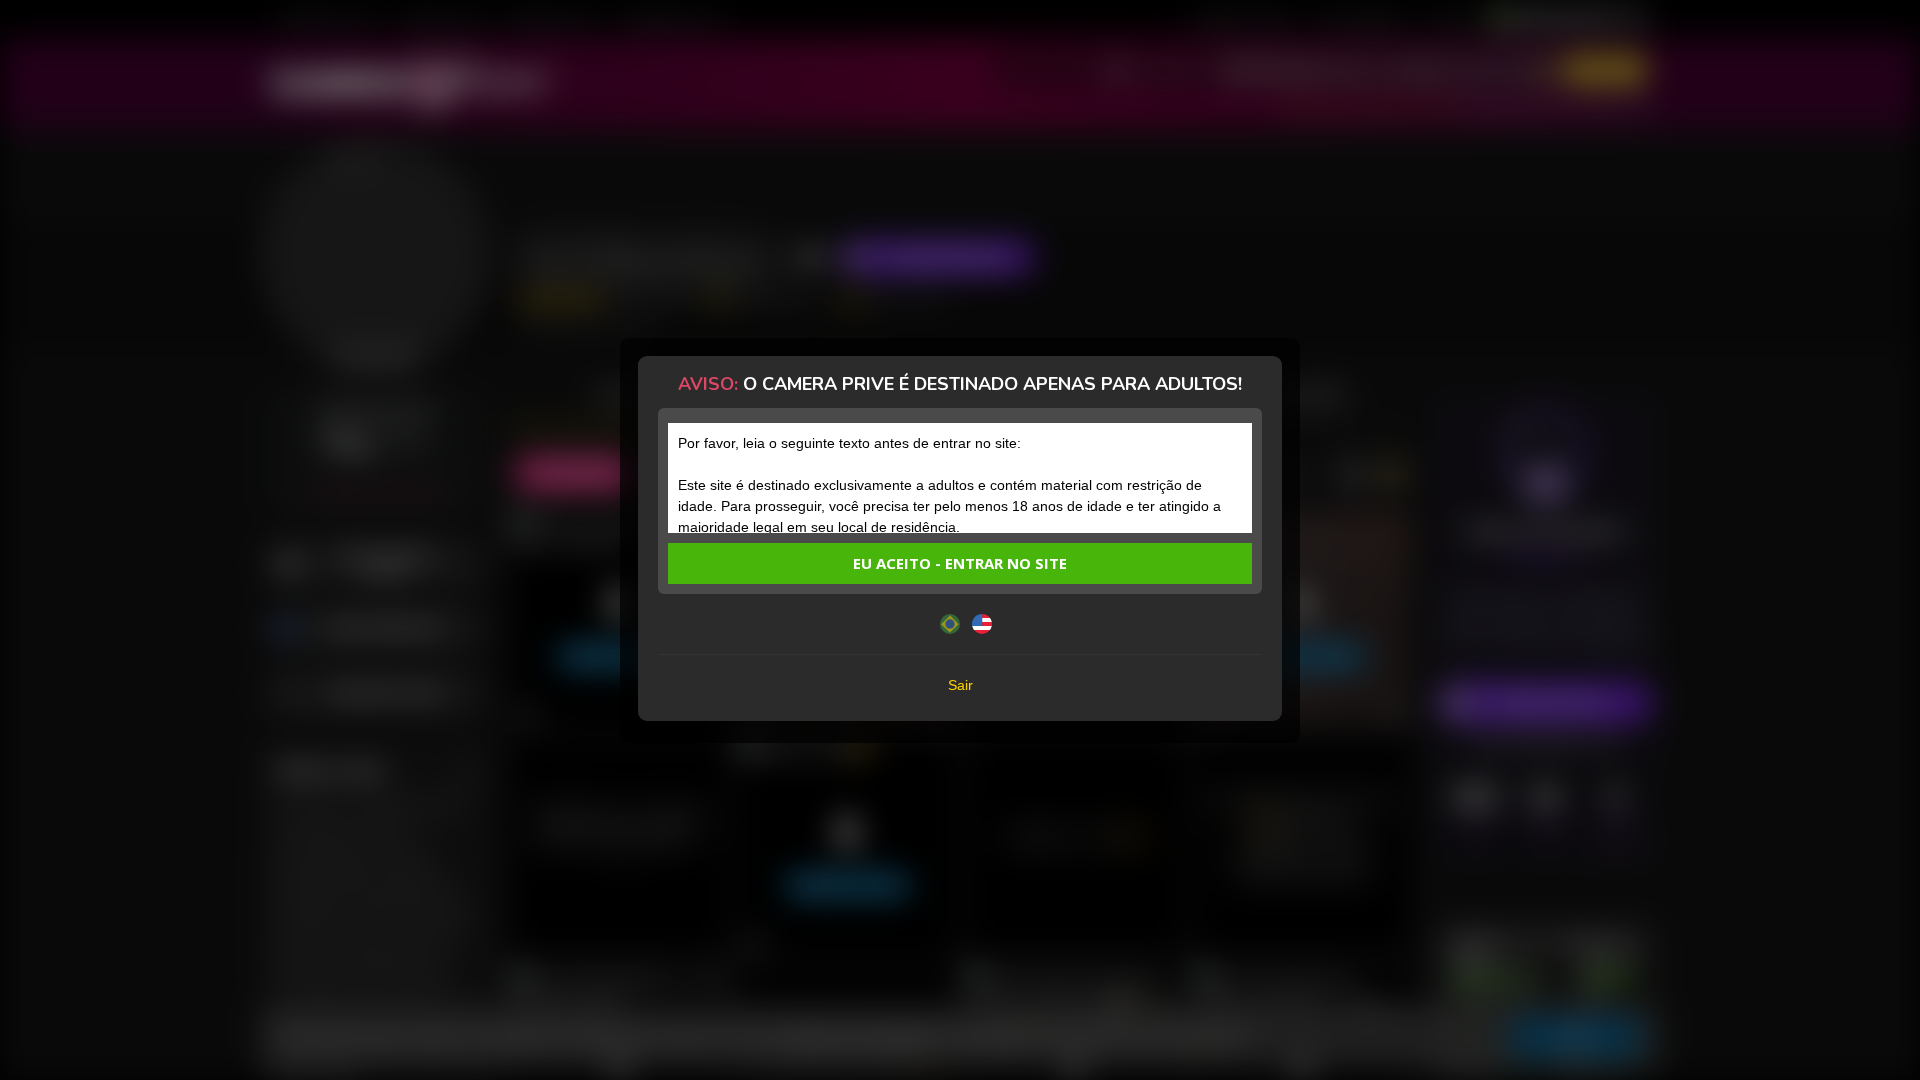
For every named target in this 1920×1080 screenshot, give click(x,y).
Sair (960, 685)
